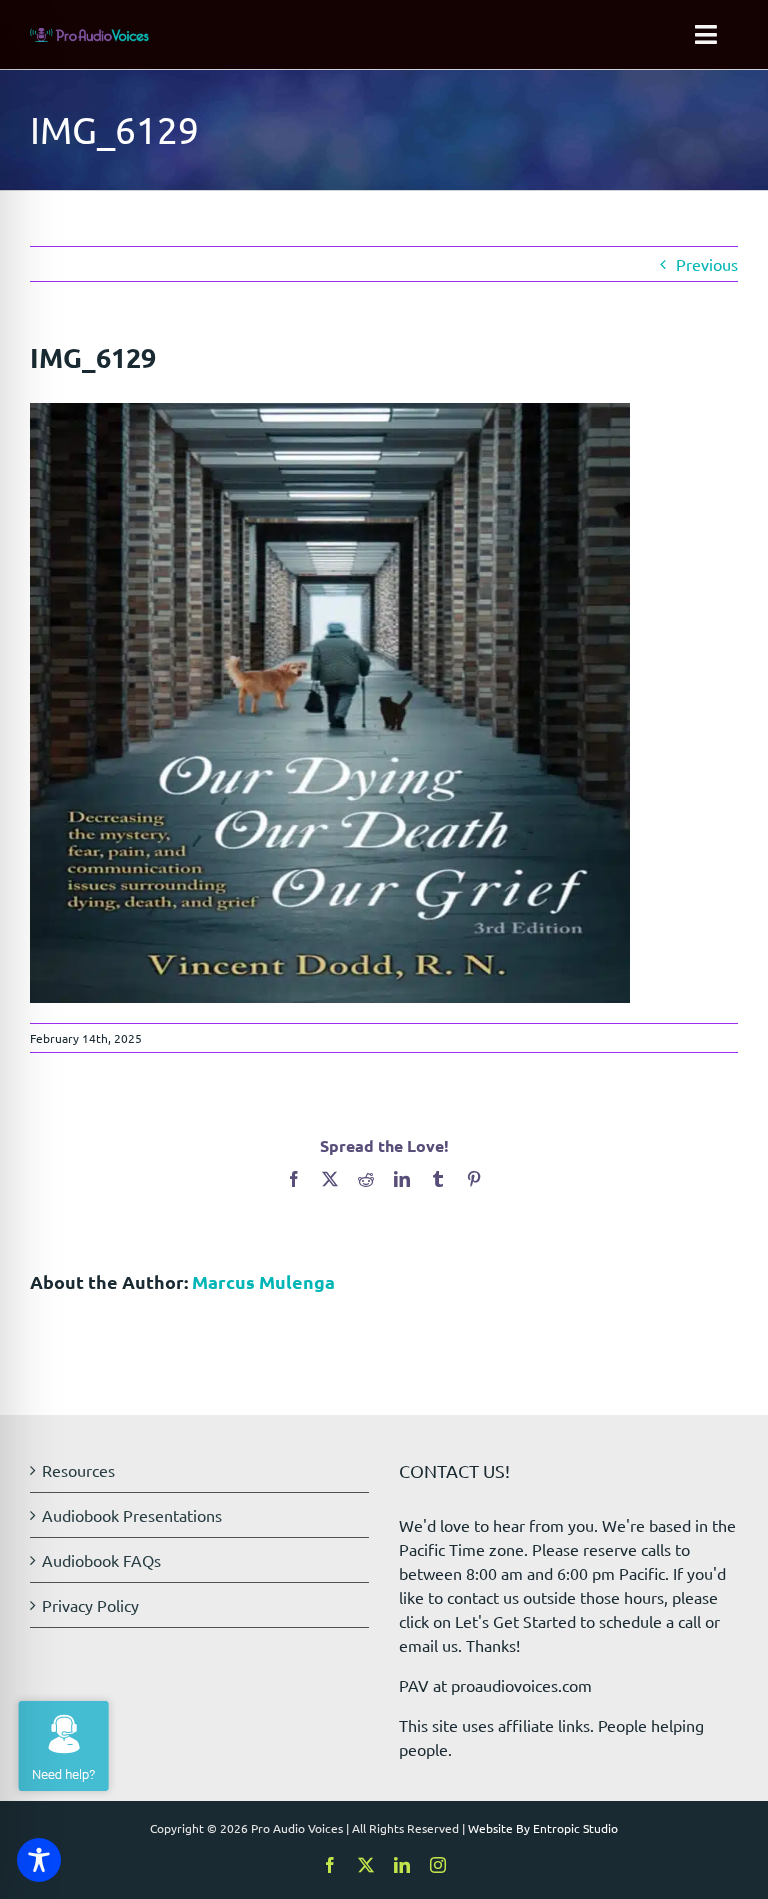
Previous (707, 264)
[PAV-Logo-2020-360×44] (89, 36)
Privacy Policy (90, 1605)
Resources (78, 1470)
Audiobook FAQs (101, 1560)
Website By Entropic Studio (543, 1828)
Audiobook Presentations (132, 1515)
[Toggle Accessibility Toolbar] (39, 1860)
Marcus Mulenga (263, 1281)
